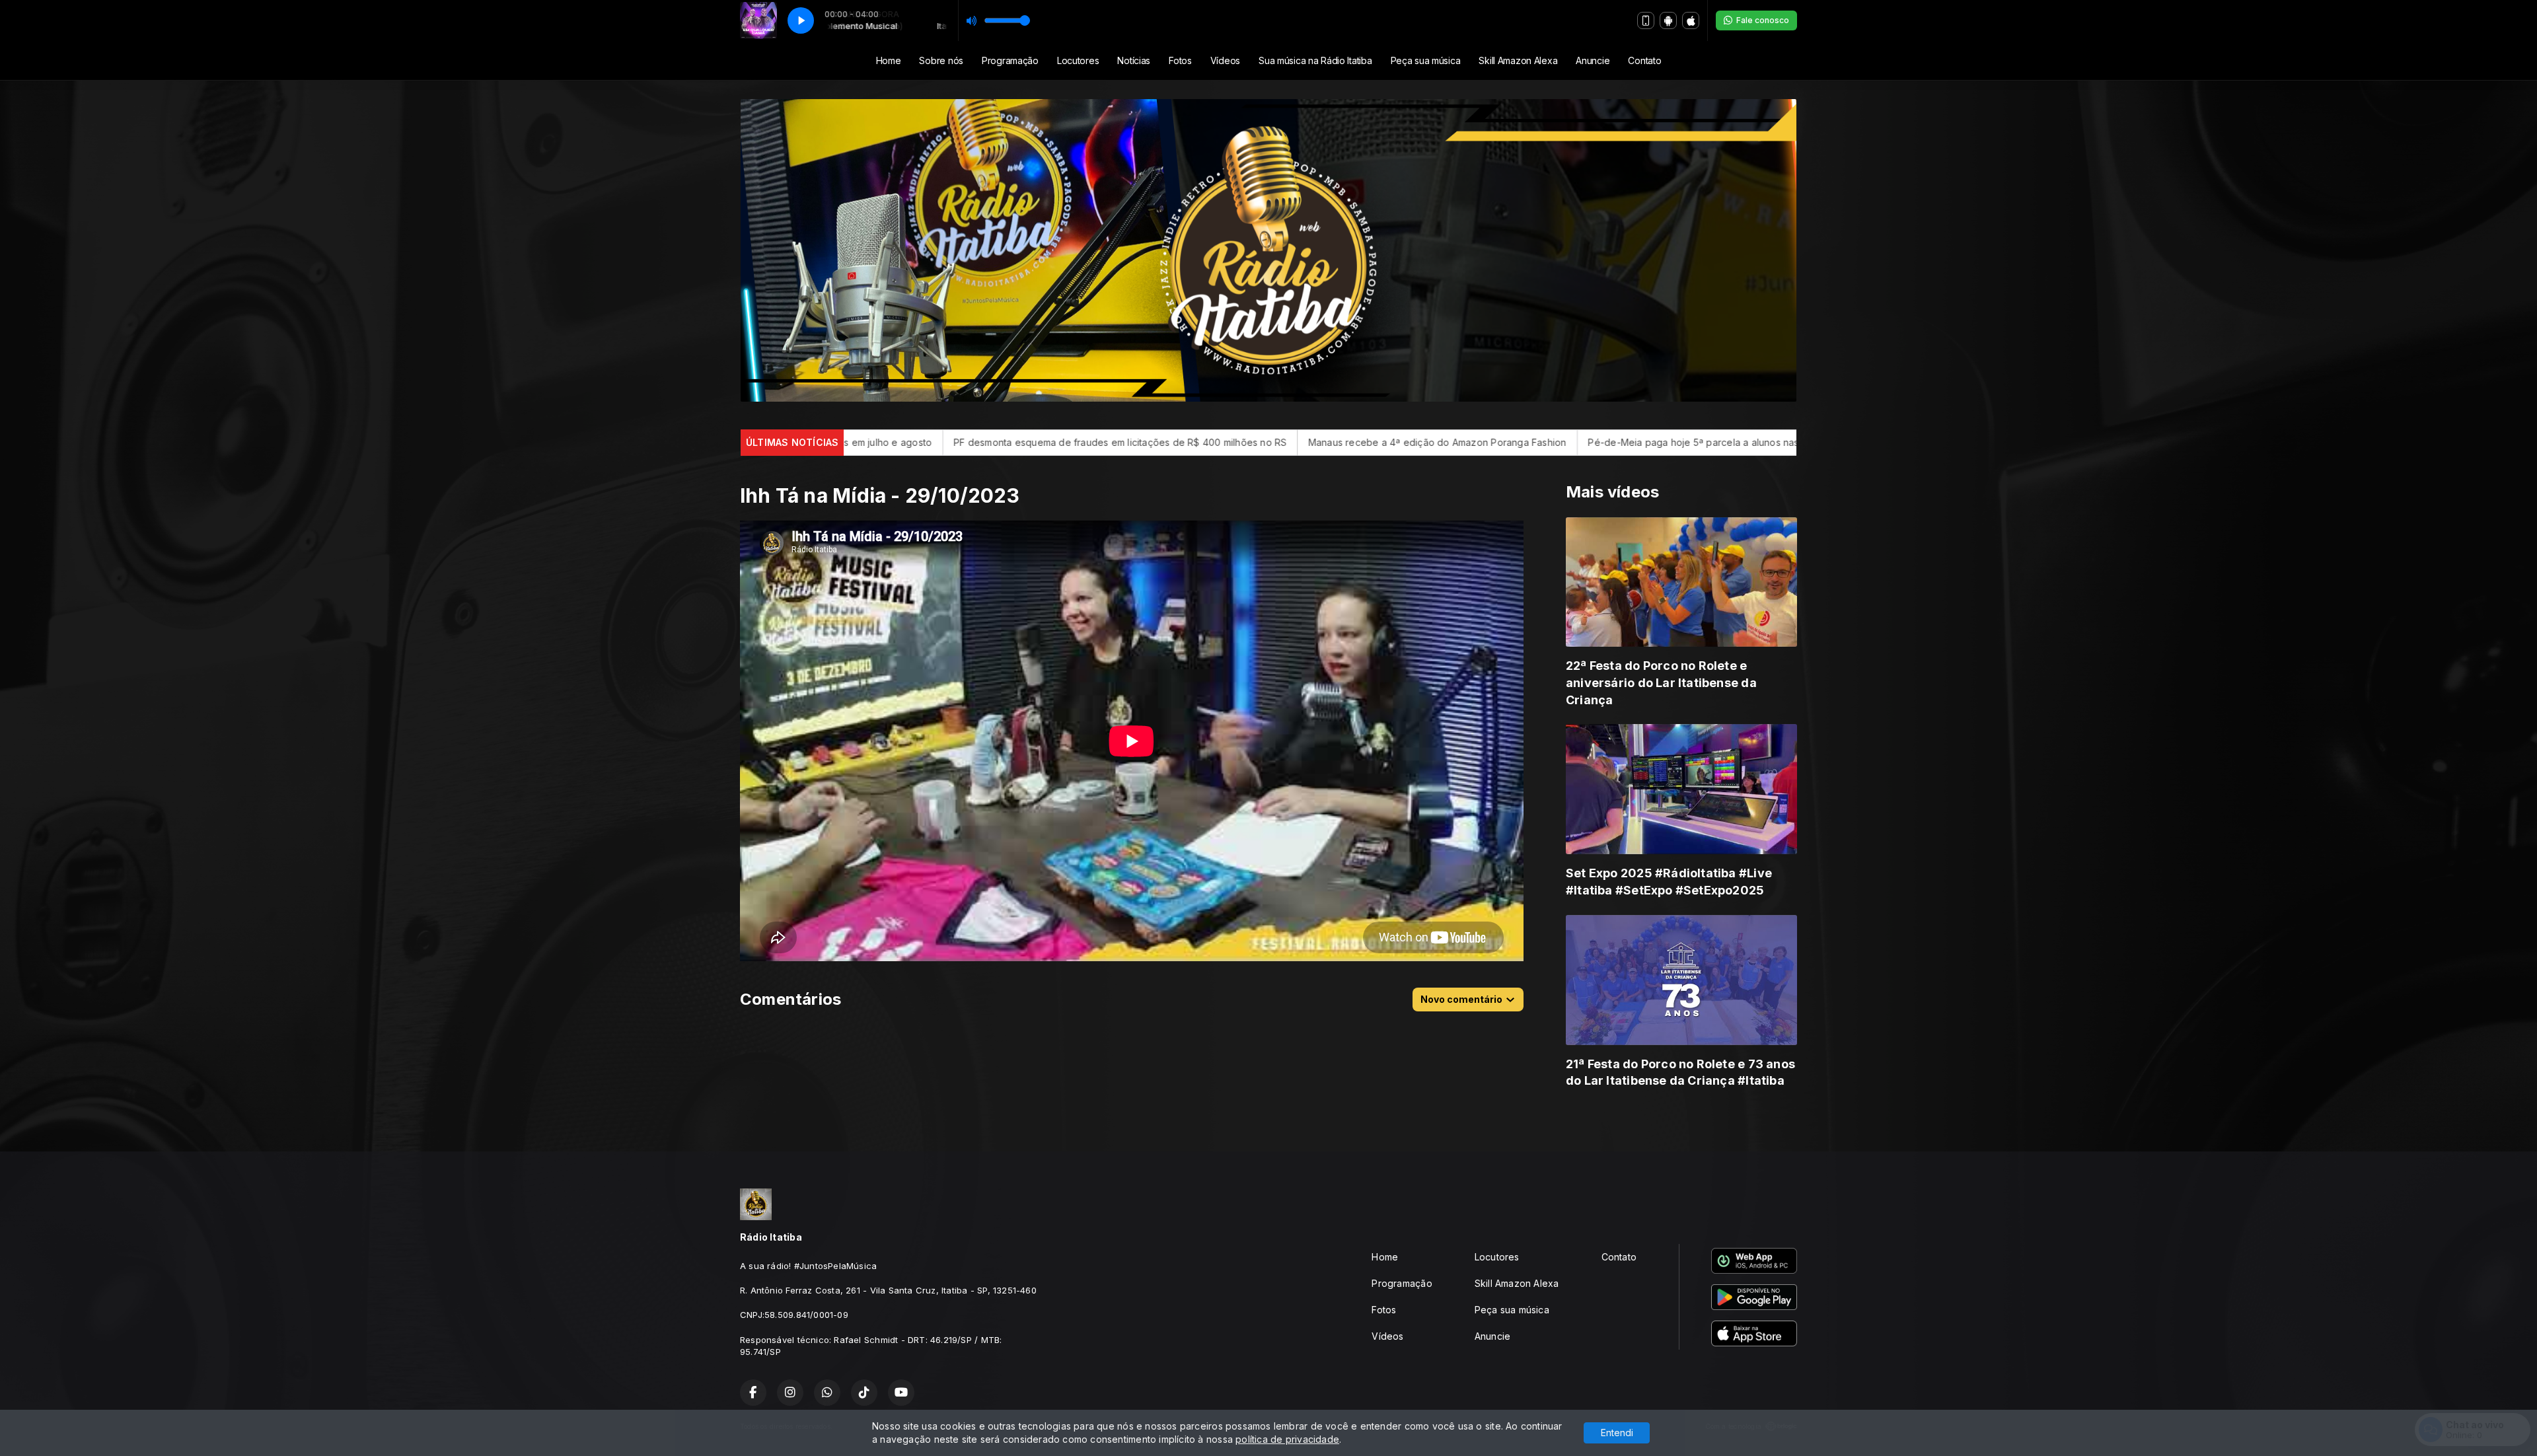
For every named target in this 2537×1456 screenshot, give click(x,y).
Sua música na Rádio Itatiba (1315, 60)
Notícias (1134, 60)
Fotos (1180, 60)
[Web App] (1646, 20)
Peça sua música (1426, 60)
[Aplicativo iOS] (1691, 20)
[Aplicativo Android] (1668, 20)
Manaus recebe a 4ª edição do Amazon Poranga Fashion (1063, 442)
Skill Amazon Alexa (1518, 60)
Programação (1010, 60)
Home (889, 60)
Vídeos (1225, 60)
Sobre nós (941, 60)
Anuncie (1593, 60)
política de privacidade (1287, 1439)
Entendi (1617, 1433)
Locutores (1078, 60)
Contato (1644, 60)
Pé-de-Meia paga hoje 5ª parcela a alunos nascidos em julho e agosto (1372, 442)
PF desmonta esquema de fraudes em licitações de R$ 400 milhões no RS (1720, 442)
